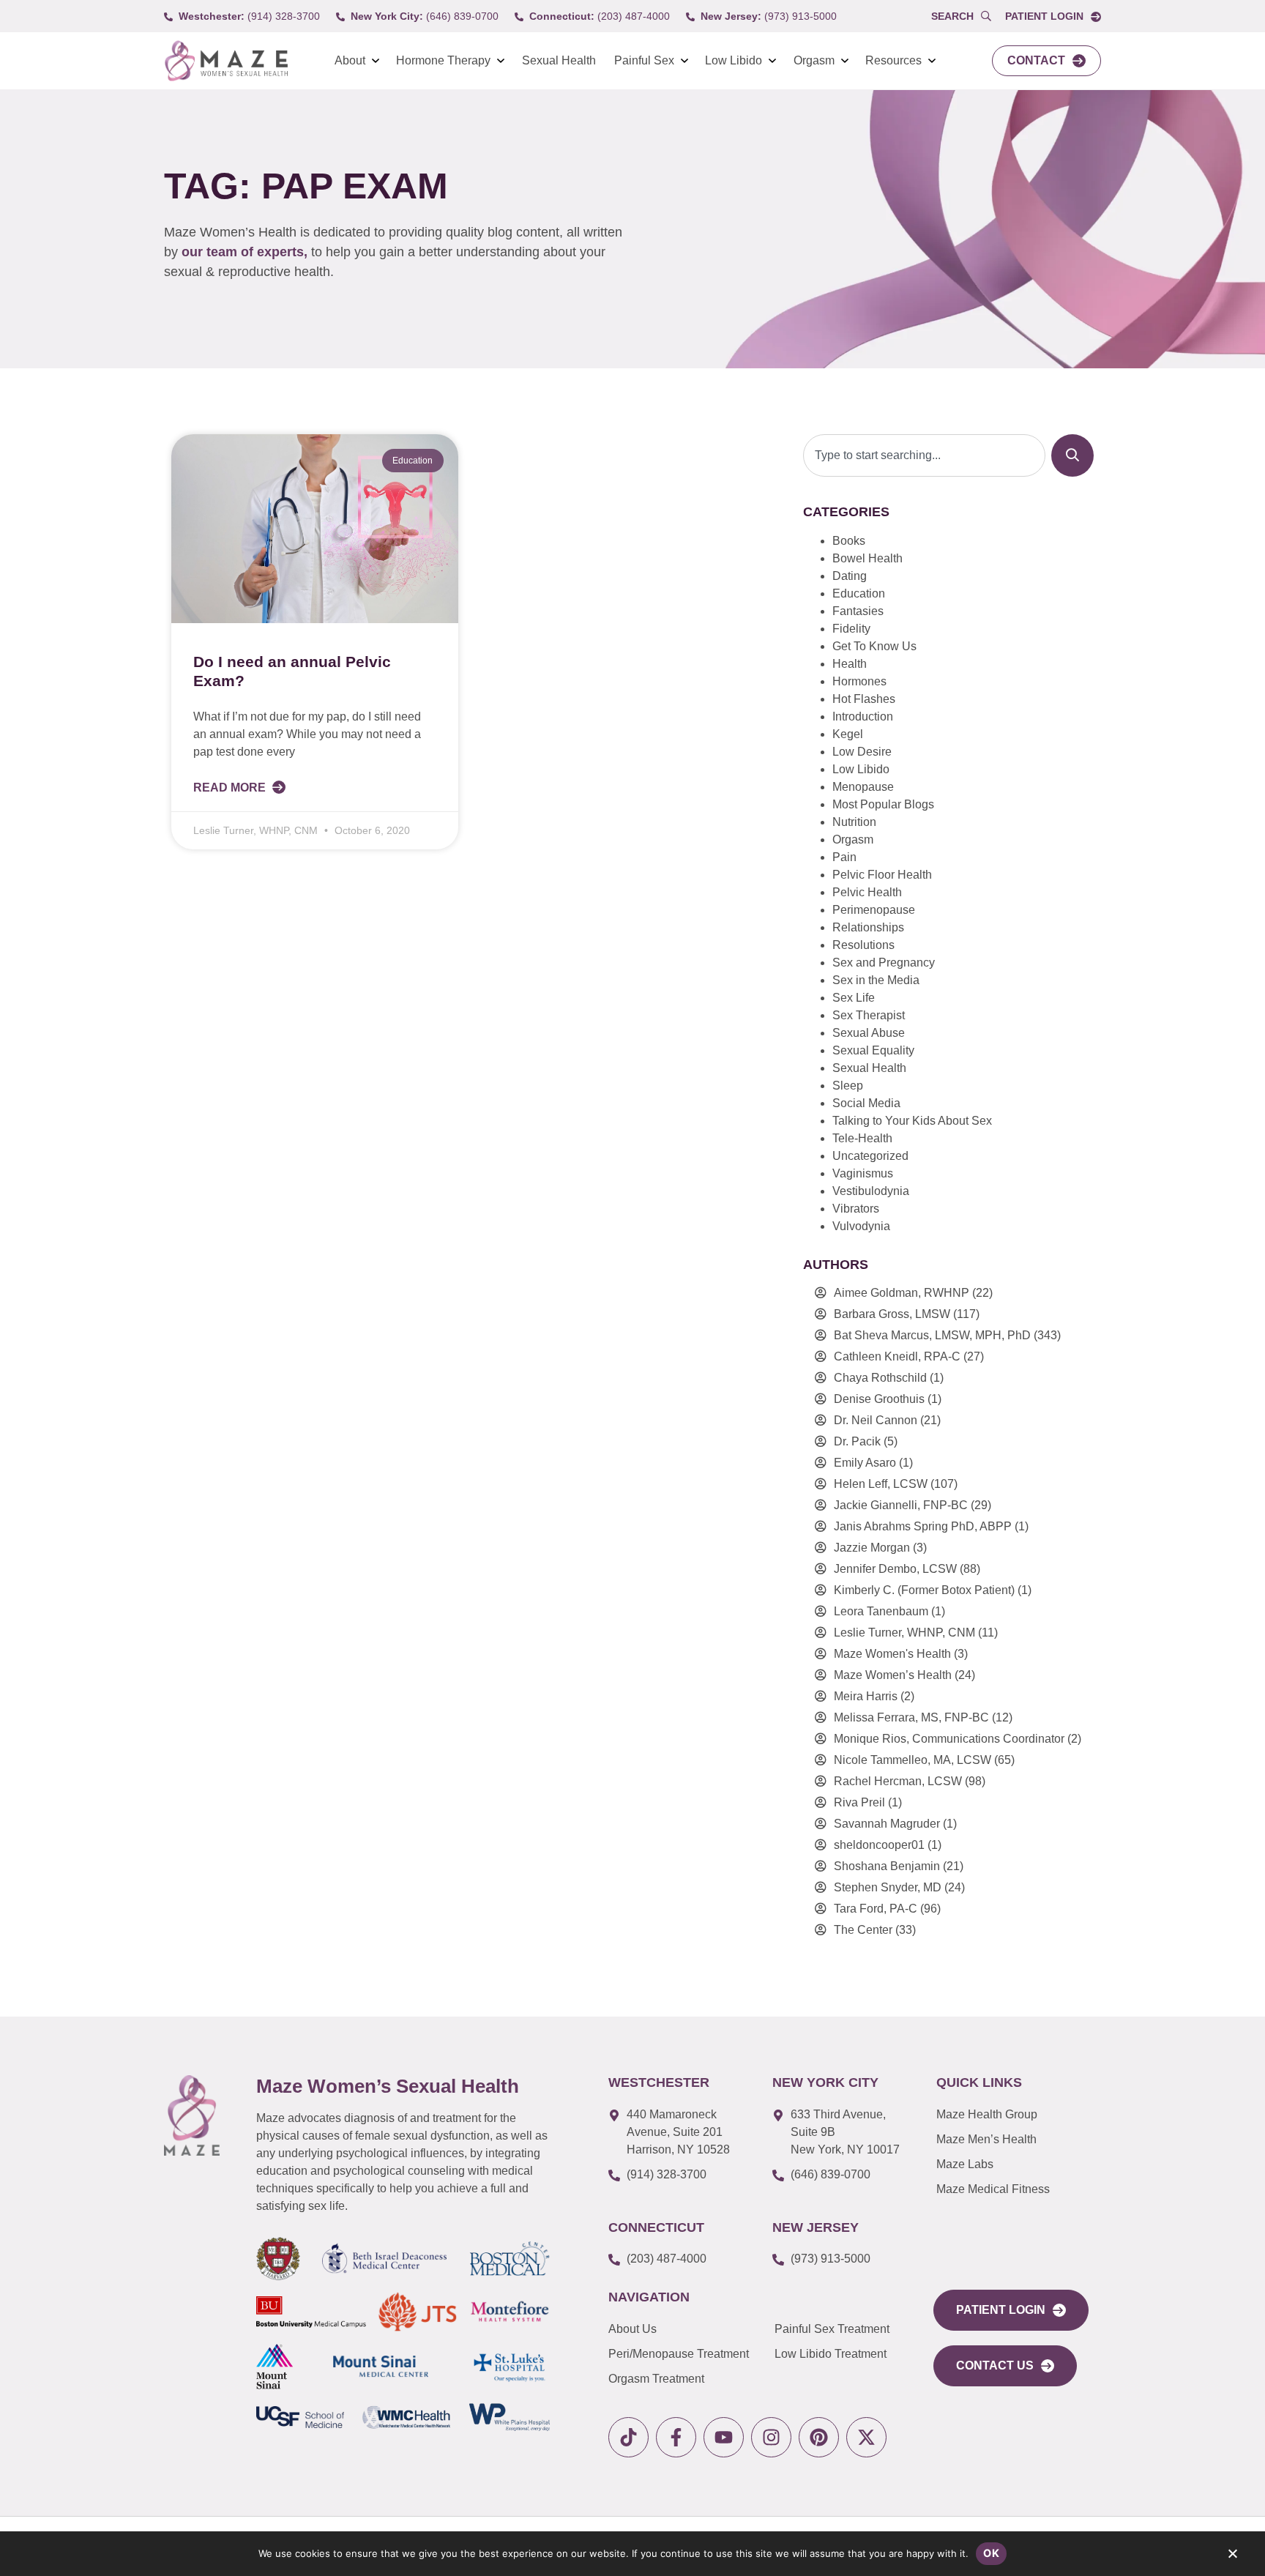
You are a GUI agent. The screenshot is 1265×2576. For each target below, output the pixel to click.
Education (859, 593)
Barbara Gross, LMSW (892, 1314)
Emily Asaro (865, 1463)
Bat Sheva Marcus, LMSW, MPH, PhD (932, 1335)
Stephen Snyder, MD (888, 1887)
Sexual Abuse (869, 1033)
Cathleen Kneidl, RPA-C (897, 1356)
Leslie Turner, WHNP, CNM (904, 1633)
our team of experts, (246, 252)
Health (850, 664)
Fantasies (858, 611)
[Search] (1072, 455)
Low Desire (862, 752)
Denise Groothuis (879, 1399)
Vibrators (856, 1209)
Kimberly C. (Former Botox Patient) (924, 1590)
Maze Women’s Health (893, 1675)
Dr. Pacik (857, 1441)
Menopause (863, 787)
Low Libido (734, 60)
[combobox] (924, 455)
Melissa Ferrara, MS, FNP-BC (911, 1717)
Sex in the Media (876, 980)
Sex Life (854, 998)
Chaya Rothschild (880, 1378)
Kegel (848, 734)
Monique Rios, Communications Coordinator (949, 1739)
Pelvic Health (867, 892)
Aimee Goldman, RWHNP (902, 1293)
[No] (1232, 2557)
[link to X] (866, 2437)
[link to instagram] (771, 2437)
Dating (850, 576)
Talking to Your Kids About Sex (912, 1121)
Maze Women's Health (892, 1654)
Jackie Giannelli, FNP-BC (901, 1505)
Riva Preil (859, 1802)
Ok (991, 2553)
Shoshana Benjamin (887, 1866)
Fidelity (851, 629)
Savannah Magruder (887, 1824)
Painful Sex (644, 60)
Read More (231, 788)
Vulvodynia (861, 1226)
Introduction (863, 716)
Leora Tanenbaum (881, 1611)
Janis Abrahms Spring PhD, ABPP (923, 1526)
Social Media (866, 1103)
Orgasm (814, 60)
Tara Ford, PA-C (876, 1909)
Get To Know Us (874, 646)
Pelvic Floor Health (882, 875)
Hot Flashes (864, 699)
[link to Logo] (226, 61)
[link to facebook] (676, 2437)
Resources (893, 60)
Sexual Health (559, 60)
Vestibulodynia (871, 1191)
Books (849, 541)
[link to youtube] (724, 2437)
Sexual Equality (873, 1050)
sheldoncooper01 (879, 1845)
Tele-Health (862, 1138)
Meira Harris (866, 1696)
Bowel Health (867, 558)
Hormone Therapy (443, 60)
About (350, 60)
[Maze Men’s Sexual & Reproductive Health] (192, 2115)
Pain (844, 857)
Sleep (848, 1086)
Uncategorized (870, 1156)
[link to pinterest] (819, 2437)
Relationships (868, 927)
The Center (863, 1930)
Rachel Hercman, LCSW (898, 1781)
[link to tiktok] (628, 2437)
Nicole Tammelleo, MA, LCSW (913, 1760)
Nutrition (854, 822)
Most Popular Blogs (883, 804)
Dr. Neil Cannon (876, 1420)
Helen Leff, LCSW (881, 1484)
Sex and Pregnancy (884, 963)
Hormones (859, 681)
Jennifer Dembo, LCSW (895, 1569)
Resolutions (863, 945)
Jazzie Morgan (872, 1548)
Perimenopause (874, 910)
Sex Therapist (869, 1015)
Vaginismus (863, 1173)
